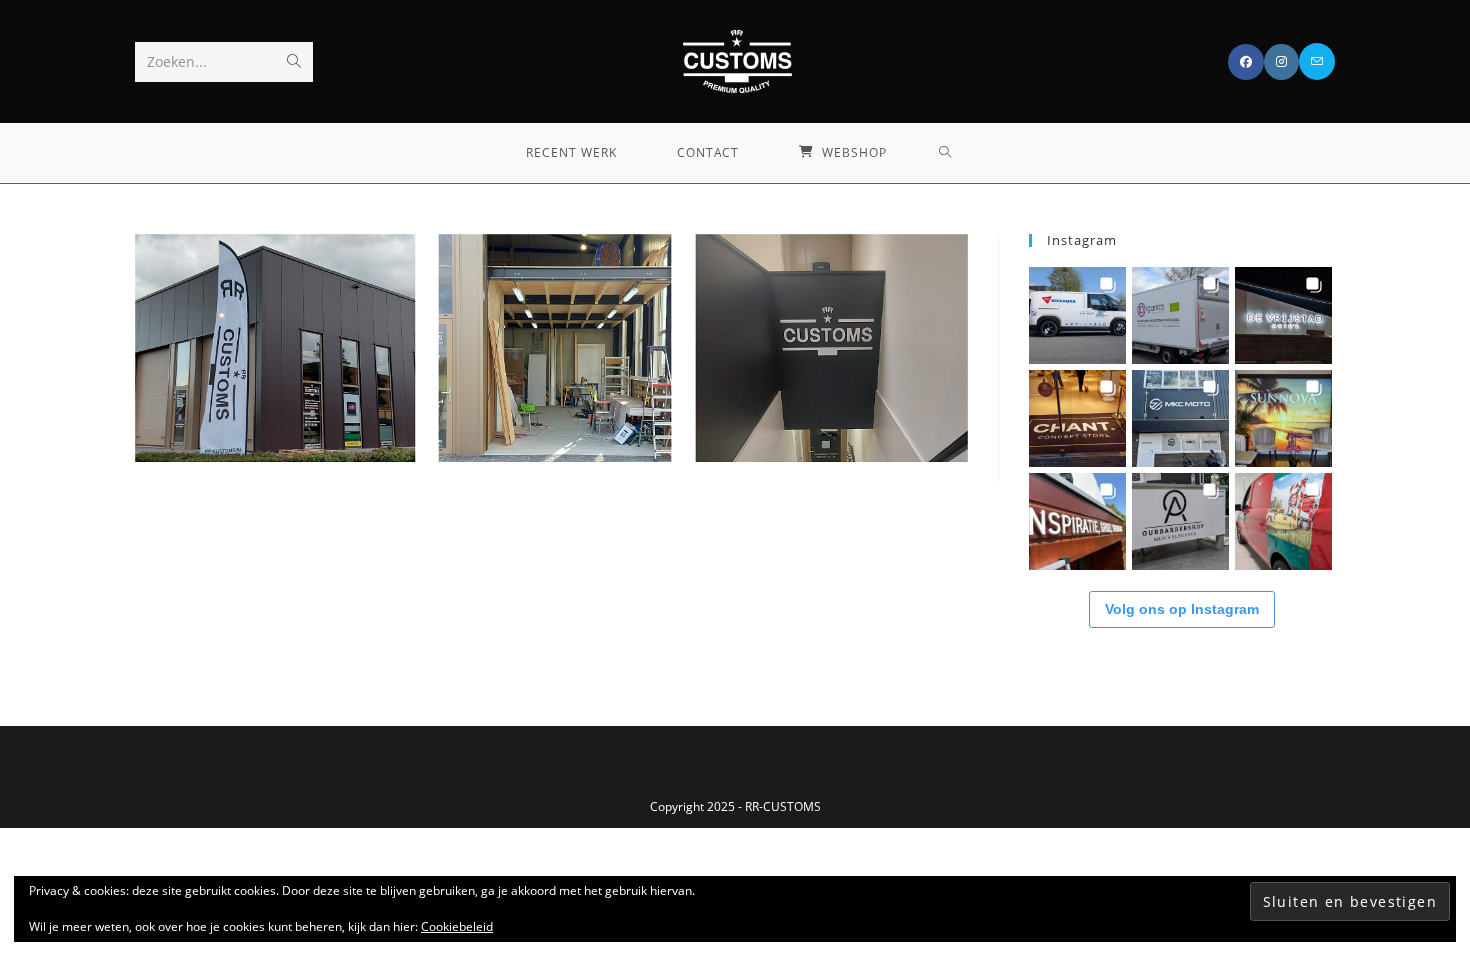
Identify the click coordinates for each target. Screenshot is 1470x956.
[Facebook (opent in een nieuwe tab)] (1246, 62)
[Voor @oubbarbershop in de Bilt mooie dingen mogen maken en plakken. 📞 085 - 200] (1180, 521)
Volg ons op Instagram (1182, 609)
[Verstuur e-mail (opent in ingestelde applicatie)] (1317, 61)
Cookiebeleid (457, 926)
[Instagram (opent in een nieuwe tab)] (1281, 62)
